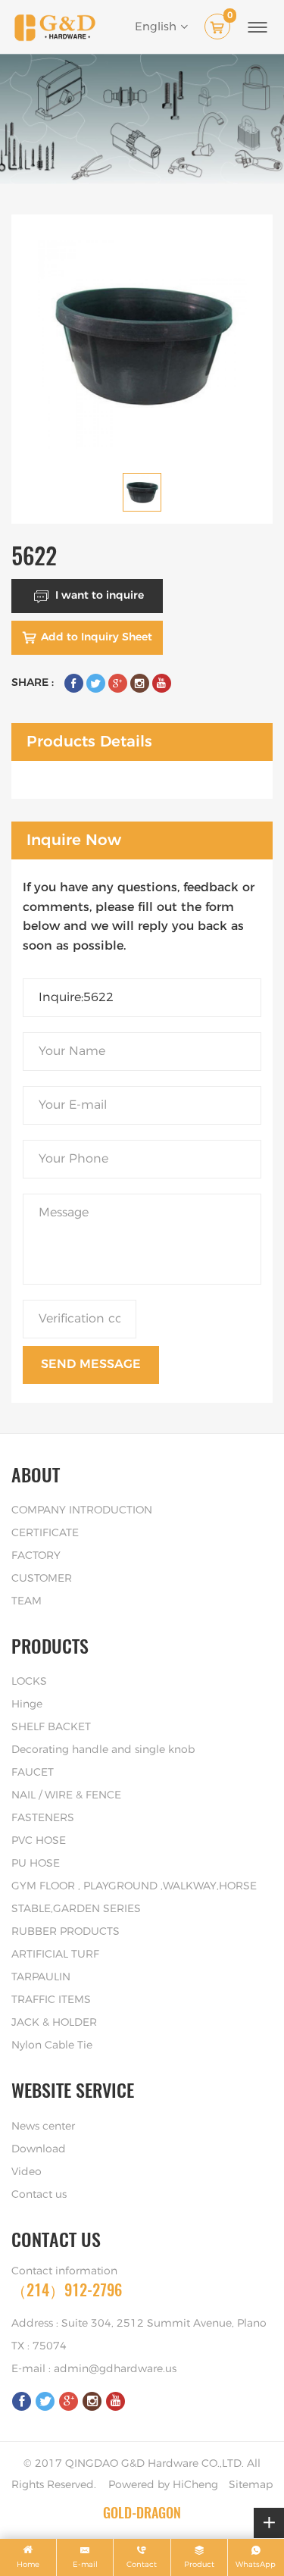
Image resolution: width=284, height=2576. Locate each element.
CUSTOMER (42, 1579)
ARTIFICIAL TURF (55, 1955)
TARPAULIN (41, 1977)
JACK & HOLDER (54, 2023)
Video (27, 2172)
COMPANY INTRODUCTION (82, 1510)
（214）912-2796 (67, 2290)
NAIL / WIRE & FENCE (66, 1795)
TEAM (27, 1601)
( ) (230, 17)
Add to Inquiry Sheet (97, 637)
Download (39, 2149)
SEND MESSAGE (91, 1364)
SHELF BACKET (51, 1727)
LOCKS (29, 1682)
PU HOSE (36, 1864)
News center (43, 2127)
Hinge (27, 1704)
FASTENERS (43, 1818)
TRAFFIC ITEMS (51, 2000)
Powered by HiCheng (163, 2485)
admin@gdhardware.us (115, 2369)
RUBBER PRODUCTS (66, 1932)
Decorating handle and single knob (103, 1750)
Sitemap (251, 2485)
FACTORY (36, 1556)
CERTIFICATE (45, 1533)
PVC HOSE (39, 1841)
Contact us (39, 2195)
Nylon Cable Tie (52, 2045)
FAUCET (33, 1773)
